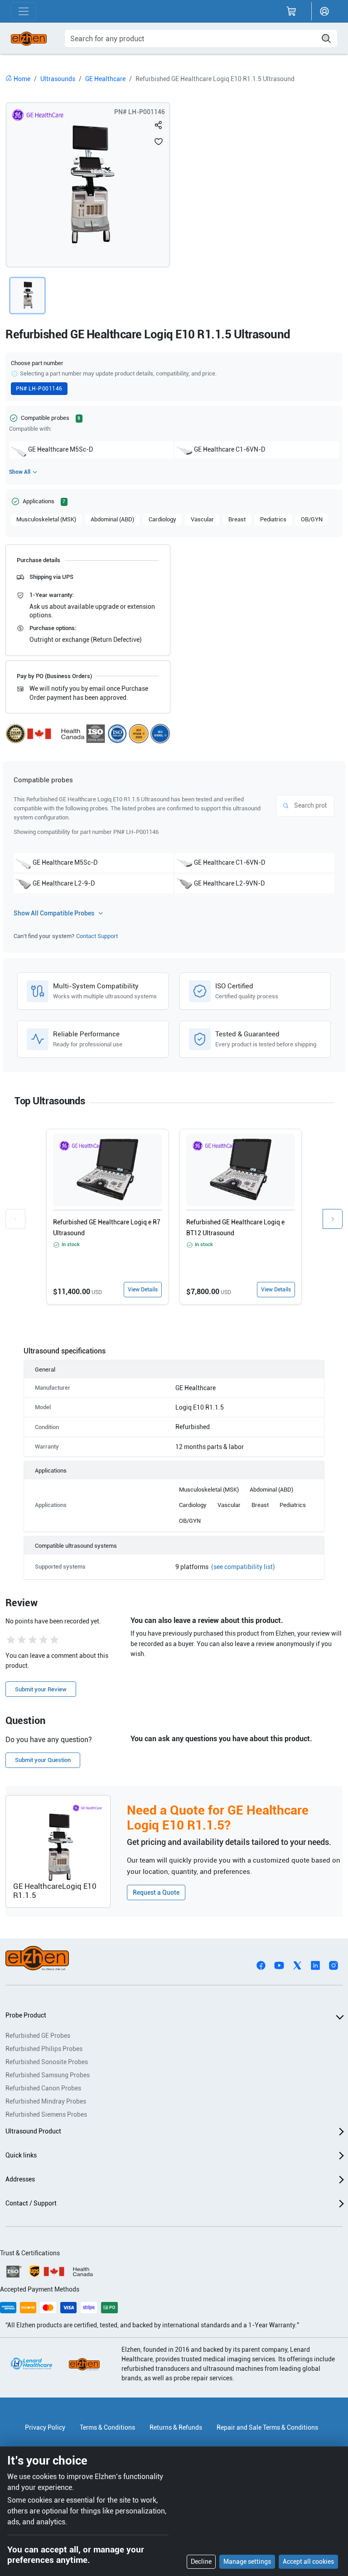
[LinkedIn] (315, 1965)
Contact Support (97, 936)
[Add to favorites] (159, 141)
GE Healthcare (105, 79)
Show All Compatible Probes (54, 913)
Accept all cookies (308, 2562)
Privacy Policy (45, 2427)
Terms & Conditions (107, 2427)
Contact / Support (31, 2203)
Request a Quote (156, 1892)
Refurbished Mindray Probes (46, 2101)
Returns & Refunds (176, 2427)
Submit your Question (43, 1760)
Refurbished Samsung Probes (48, 2075)
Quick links (21, 2155)
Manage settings (247, 2562)
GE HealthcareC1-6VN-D (230, 449)
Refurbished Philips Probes (44, 2049)
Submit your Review (41, 1689)
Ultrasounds (58, 79)
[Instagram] (333, 1965)
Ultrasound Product (33, 2131)
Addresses (20, 2179)
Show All (20, 472)
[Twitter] (297, 1965)
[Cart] (291, 11)
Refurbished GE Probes (38, 2036)
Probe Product (26, 2015)
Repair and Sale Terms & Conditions (267, 2427)
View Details (143, 1290)
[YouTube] (279, 1965)
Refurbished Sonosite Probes (47, 2062)
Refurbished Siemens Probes (46, 2114)
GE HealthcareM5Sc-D (60, 449)
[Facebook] (261, 1965)
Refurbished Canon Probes (43, 2088)
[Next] (333, 1219)
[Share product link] (159, 125)
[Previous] (15, 1219)
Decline (201, 2562)
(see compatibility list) (243, 1567)
